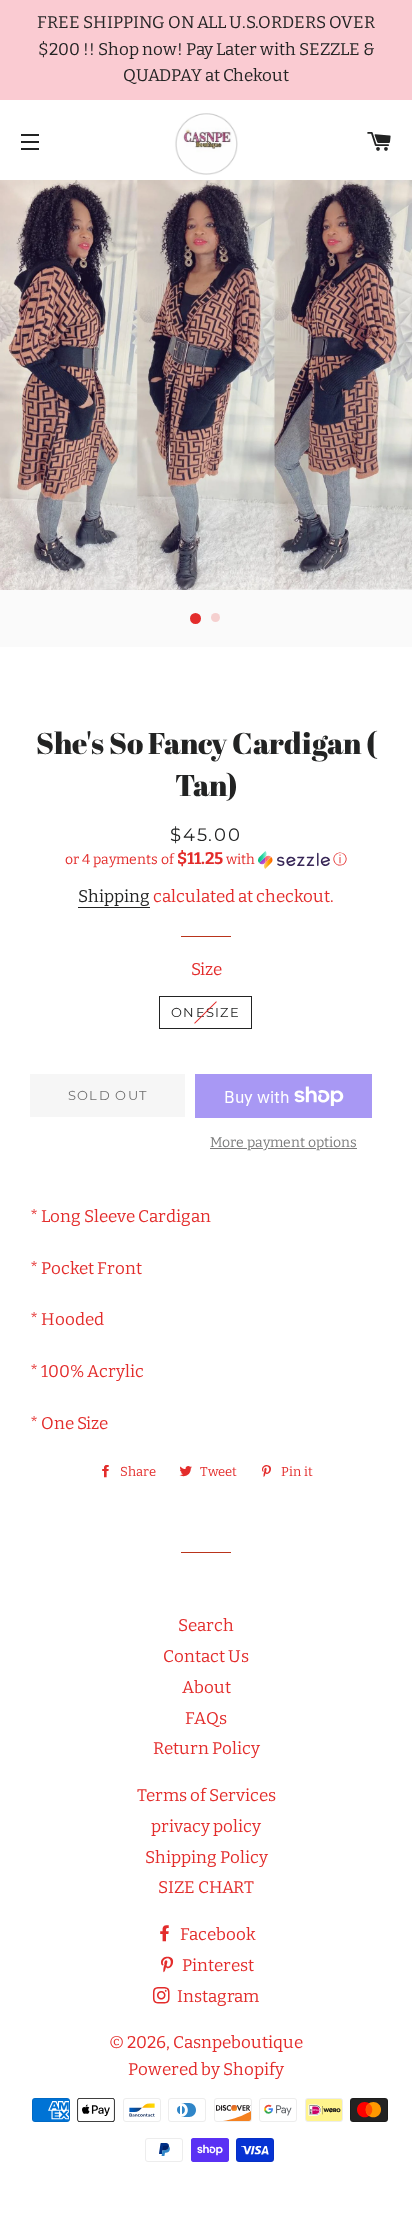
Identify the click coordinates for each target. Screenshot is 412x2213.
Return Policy (206, 1748)
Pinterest (216, 1965)
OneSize (205, 1012)
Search (206, 1625)
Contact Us (206, 1656)
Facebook (216, 1934)
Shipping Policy (206, 1857)
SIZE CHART (206, 1887)
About (206, 1687)
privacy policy (206, 1826)
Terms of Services (206, 1795)
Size (206, 969)
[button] (206, 859)
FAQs (206, 1718)
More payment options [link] (283, 1142)
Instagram (216, 1996)
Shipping (114, 896)
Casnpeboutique (238, 2042)
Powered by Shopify (206, 2069)
